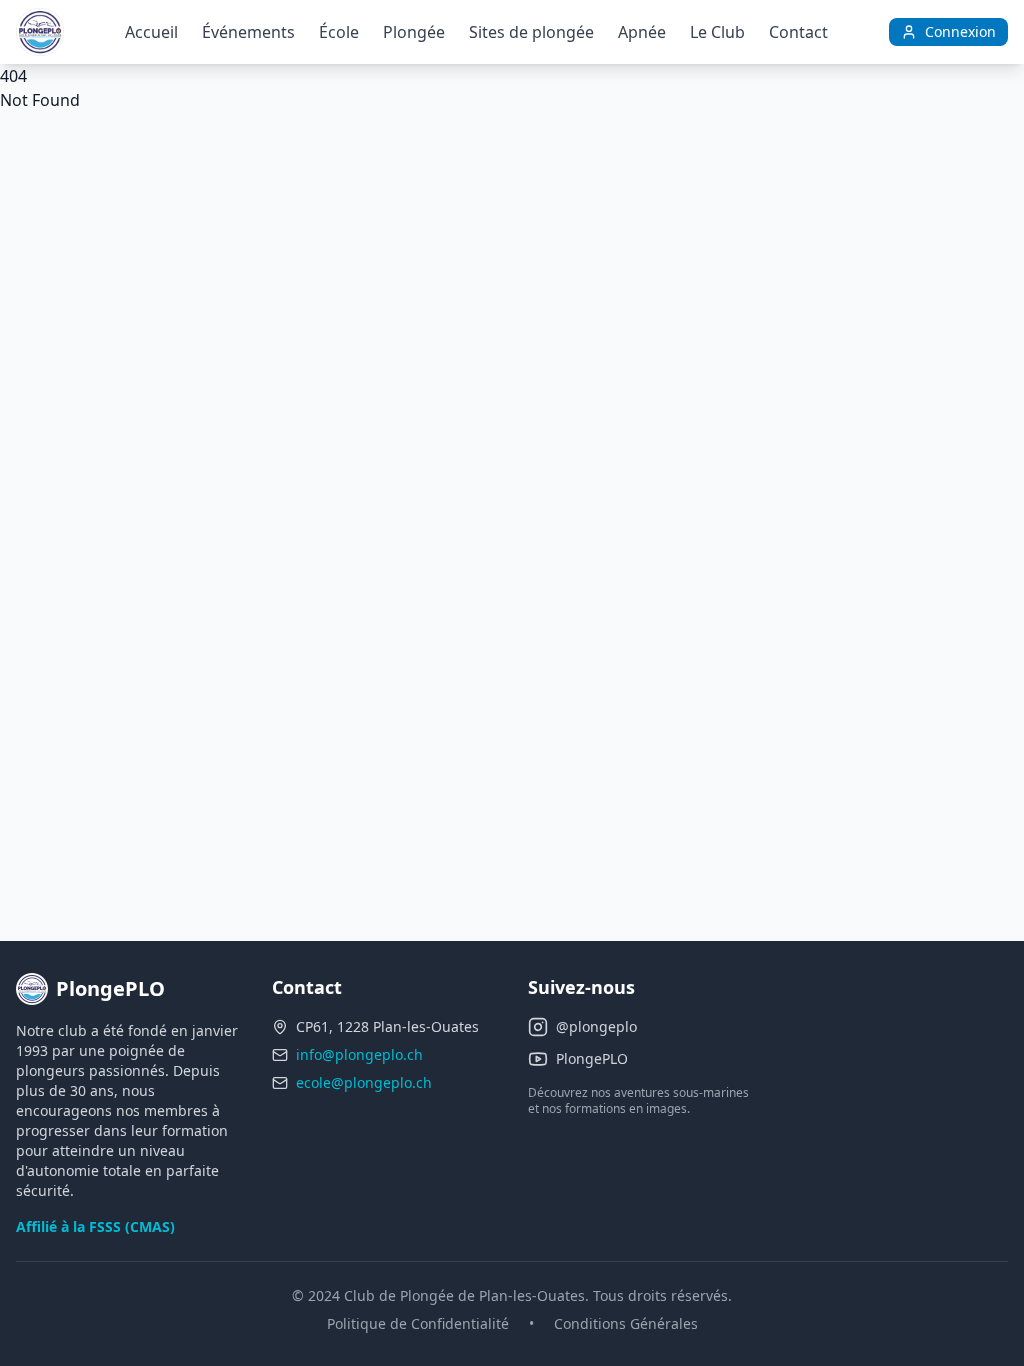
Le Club (717, 32)
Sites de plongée (531, 32)
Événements (248, 32)
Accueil (151, 32)
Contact (798, 32)
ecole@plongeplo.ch (364, 1082)
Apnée (642, 32)
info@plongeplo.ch (359, 1054)
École (339, 32)
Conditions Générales (626, 1323)
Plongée (414, 32)
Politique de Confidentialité (418, 1323)
